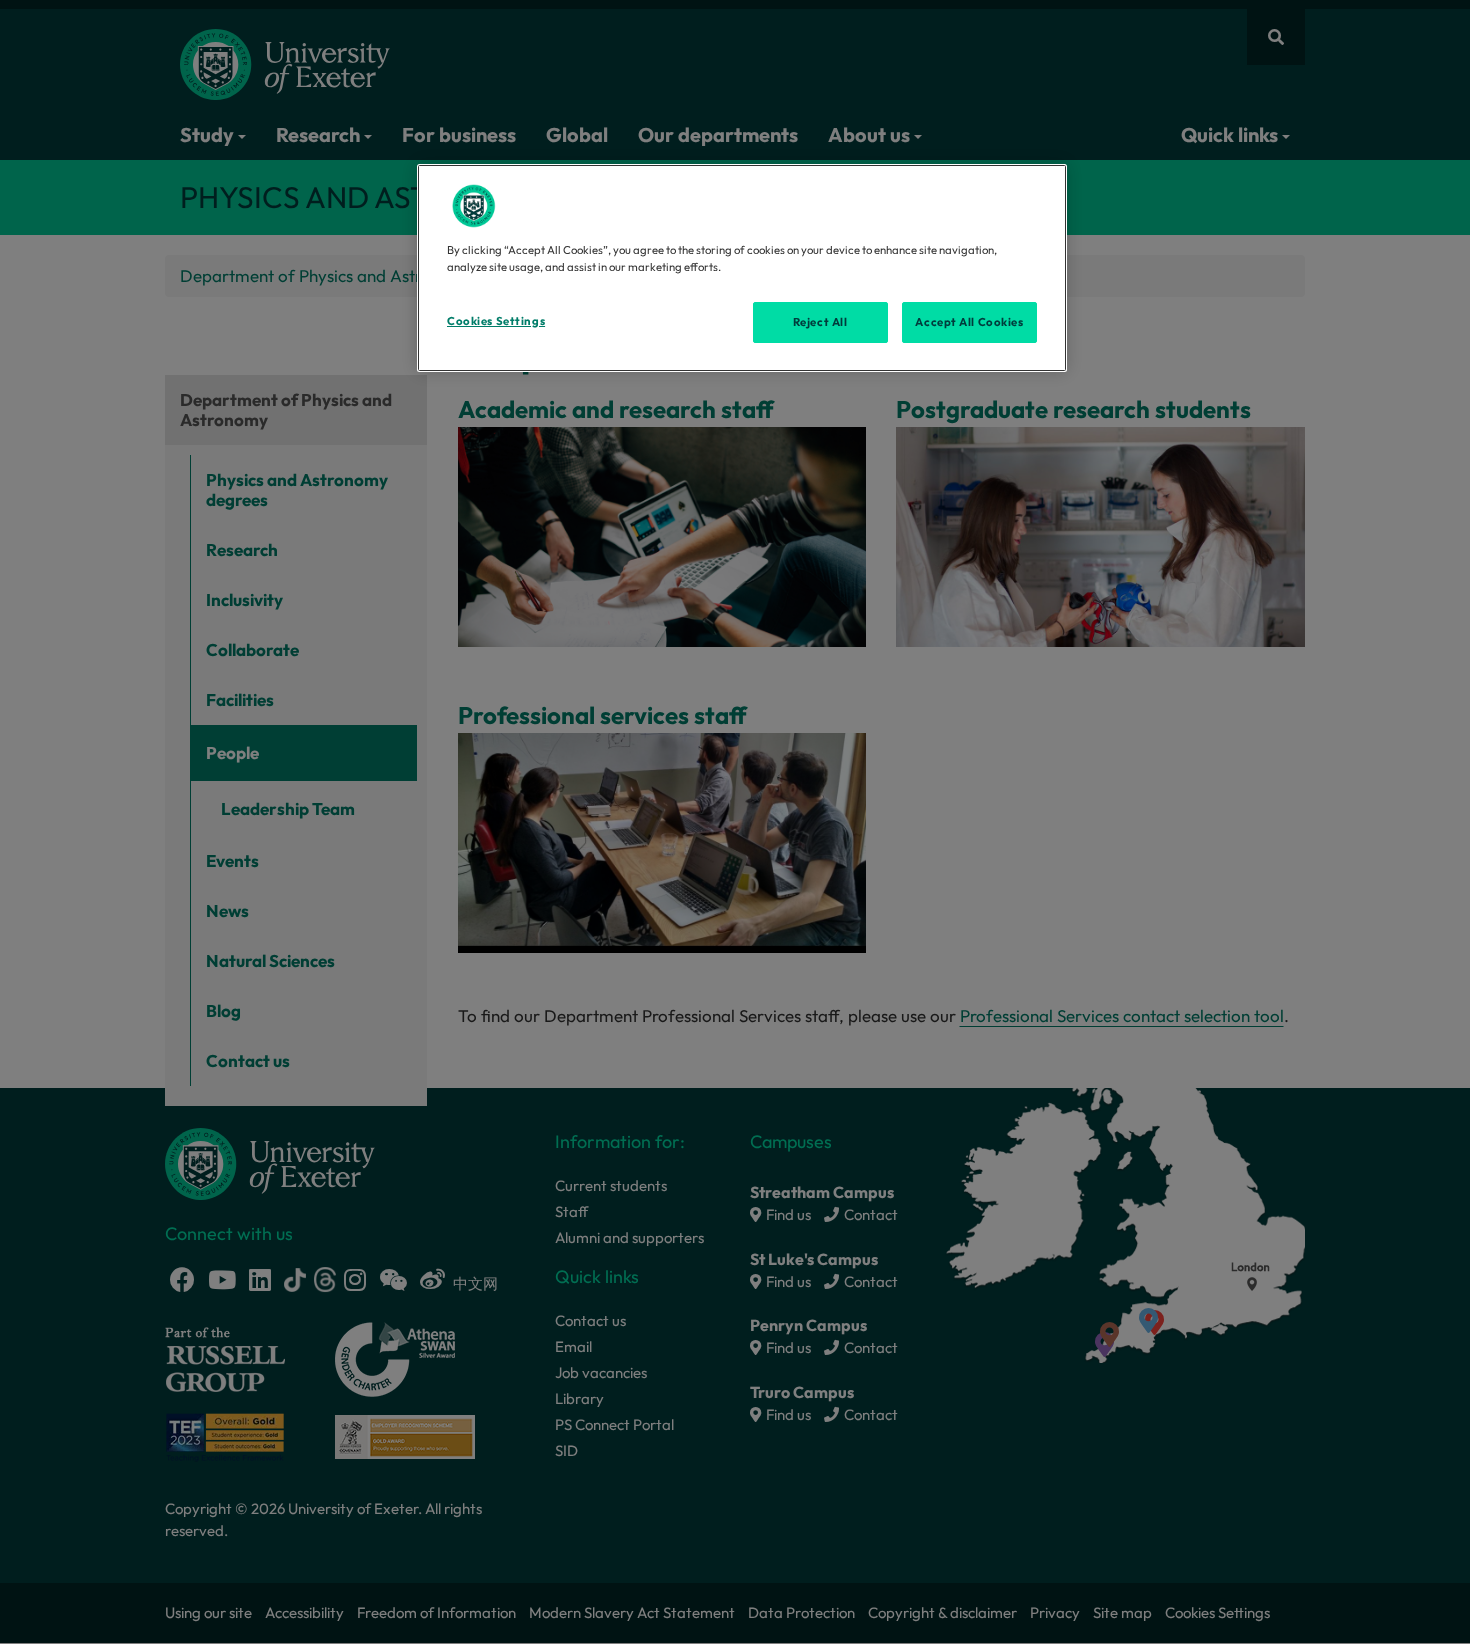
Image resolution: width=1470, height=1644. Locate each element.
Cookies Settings (496, 321)
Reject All (820, 322)
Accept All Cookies (969, 322)
